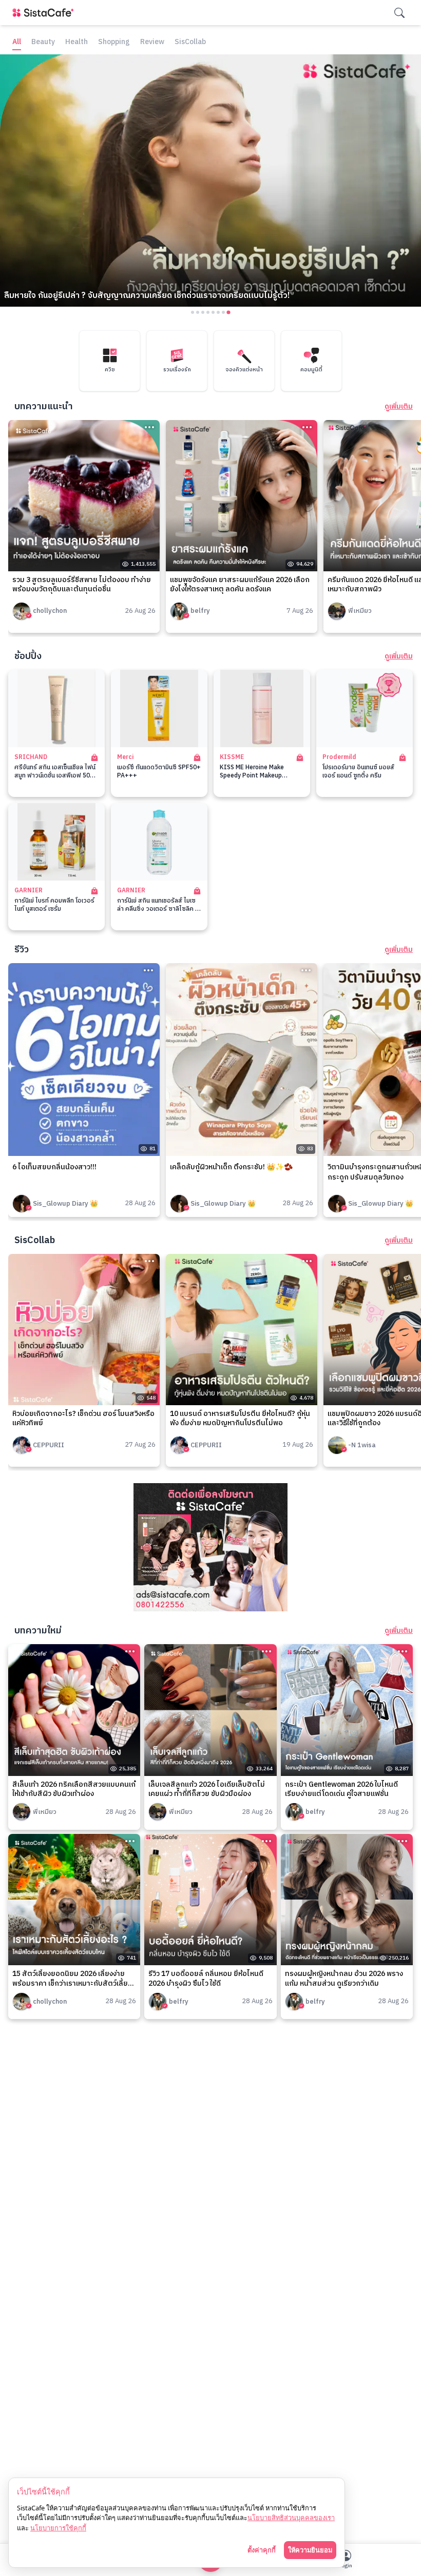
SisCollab (190, 42)
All (17, 42)
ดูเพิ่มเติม (399, 407)
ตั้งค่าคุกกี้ (262, 2550)
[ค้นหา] (399, 13)
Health (76, 42)
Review (152, 42)
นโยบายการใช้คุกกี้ (58, 2528)
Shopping (114, 42)
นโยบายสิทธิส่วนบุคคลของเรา (291, 2518)
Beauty (43, 42)
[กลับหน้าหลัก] (45, 13)
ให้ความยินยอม (310, 2550)
